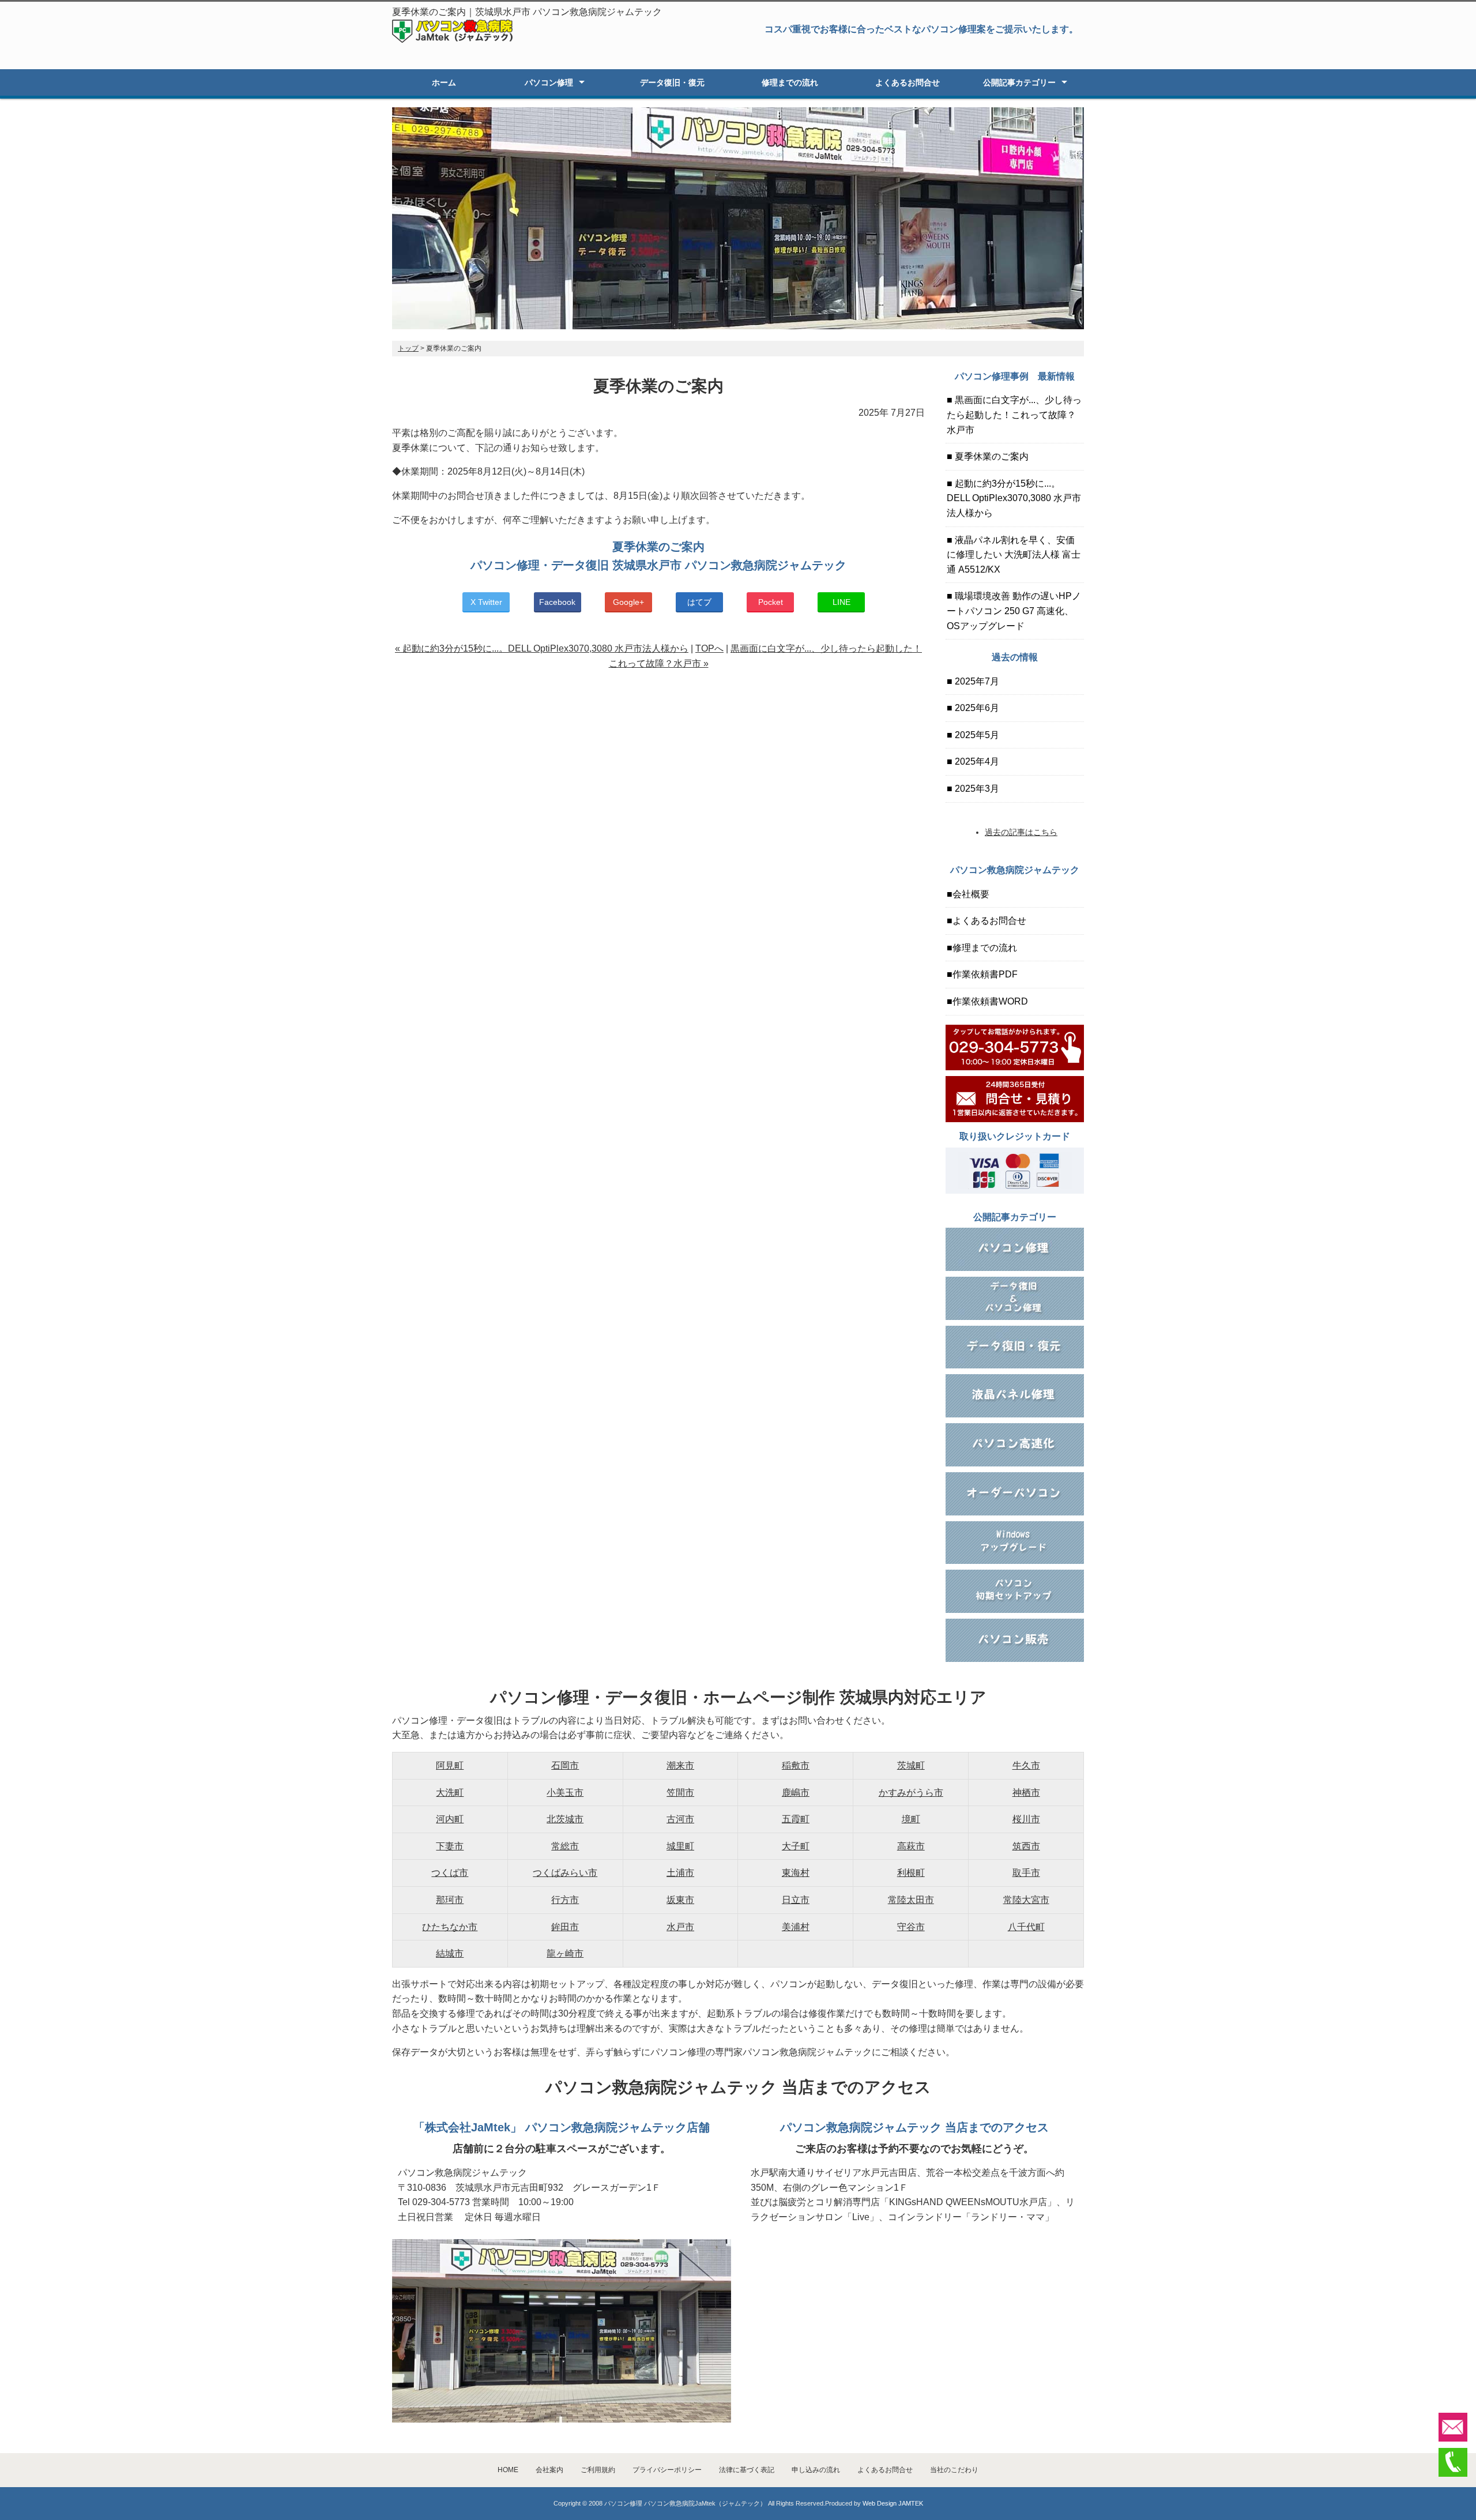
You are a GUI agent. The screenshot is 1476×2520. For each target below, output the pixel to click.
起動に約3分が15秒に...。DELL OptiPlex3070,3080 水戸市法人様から (1014, 498)
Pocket (771, 602)
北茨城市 (565, 1819)
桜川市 (1026, 1819)
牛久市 (1026, 1765)
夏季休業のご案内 (991, 456)
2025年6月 (976, 708)
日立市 (796, 1900)
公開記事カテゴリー (1019, 82)
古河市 (680, 1819)
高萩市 (911, 1846)
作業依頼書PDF (985, 974)
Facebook (557, 602)
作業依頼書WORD (990, 1001)
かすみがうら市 (911, 1793)
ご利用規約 (598, 2470)
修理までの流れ (790, 82)
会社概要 (971, 894)
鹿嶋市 (796, 1793)
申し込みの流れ (816, 2470)
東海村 (796, 1873)
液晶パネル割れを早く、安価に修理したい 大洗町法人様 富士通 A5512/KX (1014, 555)
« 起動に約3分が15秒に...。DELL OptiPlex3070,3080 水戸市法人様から (542, 648)
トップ (408, 348)
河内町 (450, 1819)
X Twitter (486, 602)
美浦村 (796, 1927)
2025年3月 (976, 789)
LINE (841, 602)
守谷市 (911, 1927)
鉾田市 (565, 1927)
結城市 (450, 1953)
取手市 (1026, 1873)
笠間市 (680, 1793)
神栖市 (1026, 1793)
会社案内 (549, 2470)
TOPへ (709, 648)
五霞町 (796, 1819)
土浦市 (680, 1873)
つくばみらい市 (565, 1873)
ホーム (444, 82)
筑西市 (1026, 1846)
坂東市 (680, 1900)
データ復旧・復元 (672, 82)
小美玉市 (565, 1793)
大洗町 (450, 1793)
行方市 (565, 1900)
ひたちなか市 (450, 1927)
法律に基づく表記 (747, 2470)
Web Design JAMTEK (893, 2503)
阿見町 (450, 1765)
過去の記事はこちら (1021, 832)
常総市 (565, 1846)
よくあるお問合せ (908, 82)
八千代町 (1026, 1927)
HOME (508, 2470)
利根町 (911, 1873)
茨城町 (911, 1765)
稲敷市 (796, 1765)
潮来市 (680, 1765)
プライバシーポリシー (667, 2470)
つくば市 (450, 1873)
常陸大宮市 (1026, 1900)
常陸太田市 (911, 1900)
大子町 (796, 1846)
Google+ (628, 602)
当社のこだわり (954, 2470)
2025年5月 (976, 735)
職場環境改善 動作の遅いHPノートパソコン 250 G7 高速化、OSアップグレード (1014, 611)
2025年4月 (976, 761)
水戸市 (680, 1927)
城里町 (680, 1846)
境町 (911, 1819)
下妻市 (450, 1846)
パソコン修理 (549, 82)
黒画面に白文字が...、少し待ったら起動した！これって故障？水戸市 (1014, 415)
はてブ (699, 602)
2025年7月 (976, 681)
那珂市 (450, 1900)
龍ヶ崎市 (565, 1953)
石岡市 (565, 1765)
